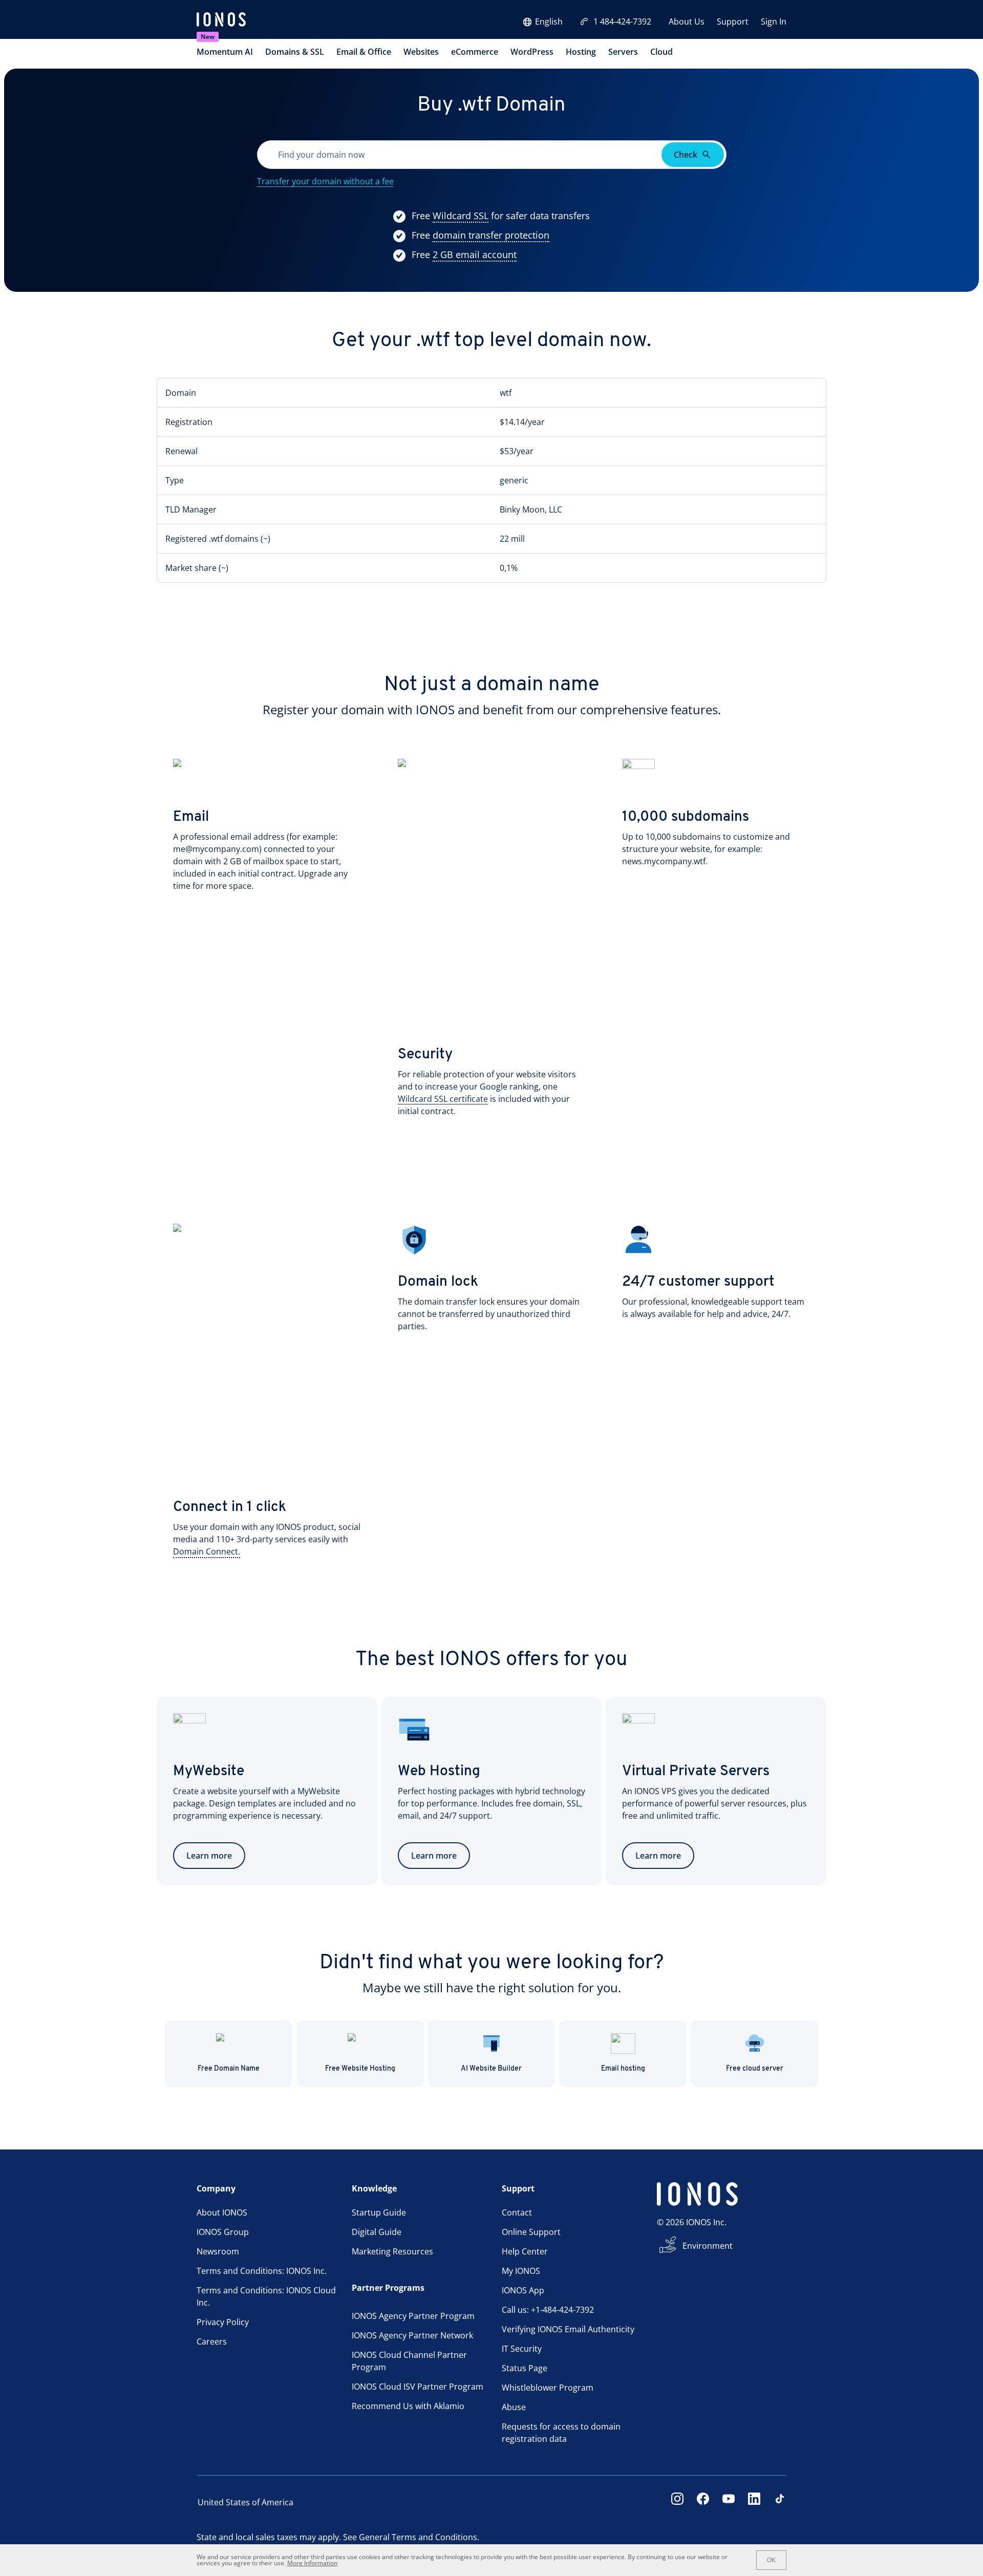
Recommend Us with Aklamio (408, 2406)
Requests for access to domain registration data (561, 2433)
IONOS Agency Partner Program (413, 2316)
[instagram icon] (677, 2502)
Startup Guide (379, 2212)
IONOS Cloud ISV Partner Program (418, 2387)
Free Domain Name (229, 2069)
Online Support (531, 2232)
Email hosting (623, 2069)
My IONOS (521, 2271)
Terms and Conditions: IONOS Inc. (262, 2271)
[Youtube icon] (729, 2502)
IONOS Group (223, 2232)
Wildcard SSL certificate (443, 1099)
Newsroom (218, 2251)
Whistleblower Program (548, 2388)
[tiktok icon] (780, 2502)
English (549, 22)
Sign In (774, 22)
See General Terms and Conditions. (411, 2537)
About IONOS (222, 2212)
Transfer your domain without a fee (325, 181)
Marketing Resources (392, 2251)
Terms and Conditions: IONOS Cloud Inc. (266, 2296)
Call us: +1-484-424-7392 (548, 2310)
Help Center (525, 2251)
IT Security (522, 2349)
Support (733, 22)
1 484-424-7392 (622, 22)
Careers (212, 2341)
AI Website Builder (491, 2069)
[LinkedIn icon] (754, 2502)
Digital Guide (377, 2232)
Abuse (514, 2407)
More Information (312, 2563)
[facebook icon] (703, 2502)
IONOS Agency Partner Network (412, 2335)
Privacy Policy (223, 2322)
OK (771, 2560)
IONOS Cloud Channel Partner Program (409, 2361)
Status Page (525, 2368)
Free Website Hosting (360, 2069)
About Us (687, 22)
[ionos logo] (221, 20)
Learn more (209, 1856)
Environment (708, 2246)
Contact (517, 2212)
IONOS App (523, 2290)
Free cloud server (755, 2069)
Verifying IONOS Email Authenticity (568, 2329)
